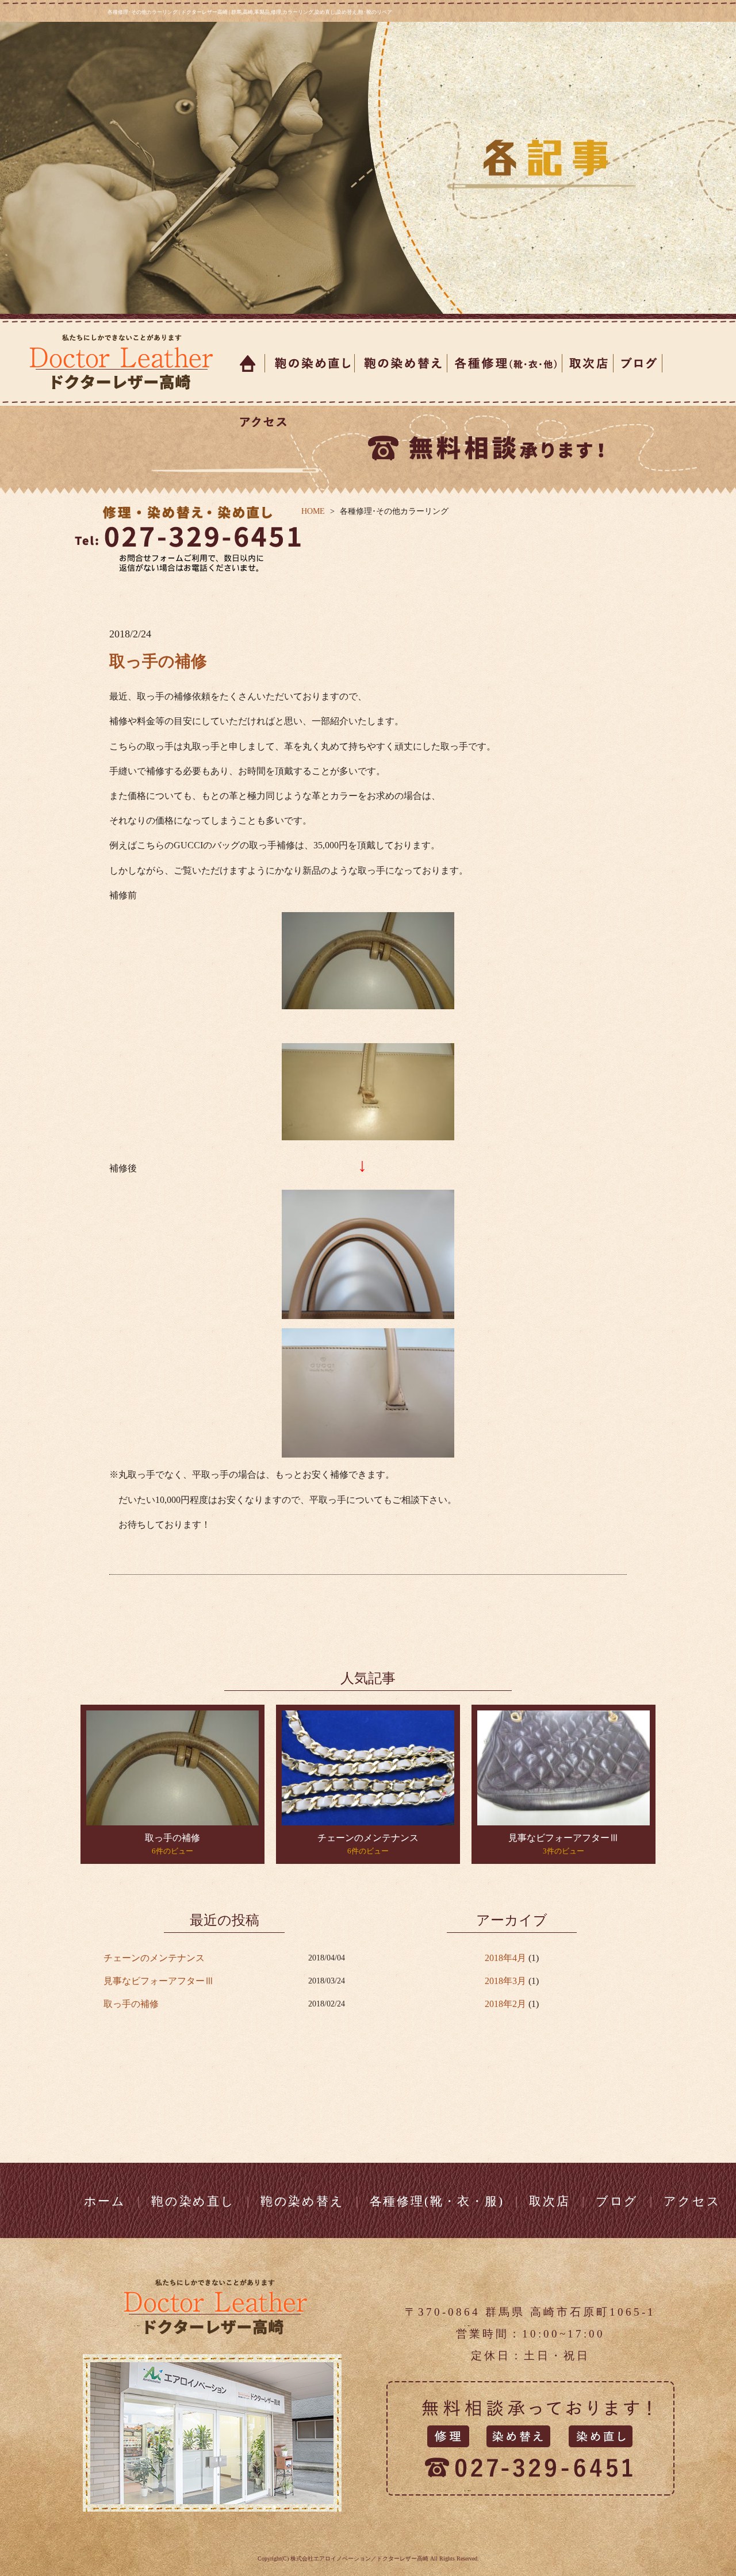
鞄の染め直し (193, 2201)
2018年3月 (505, 1981)
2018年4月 (505, 1958)
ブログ (638, 363)
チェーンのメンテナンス (368, 1838)
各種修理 (505, 363)
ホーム (249, 363)
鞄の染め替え (302, 2201)
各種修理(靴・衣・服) (437, 2201)
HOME (313, 511)
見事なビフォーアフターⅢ (563, 1838)
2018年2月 (505, 2004)
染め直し (310, 363)
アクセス (261, 422)
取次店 (588, 363)
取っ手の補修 (158, 661)
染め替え (401, 363)
